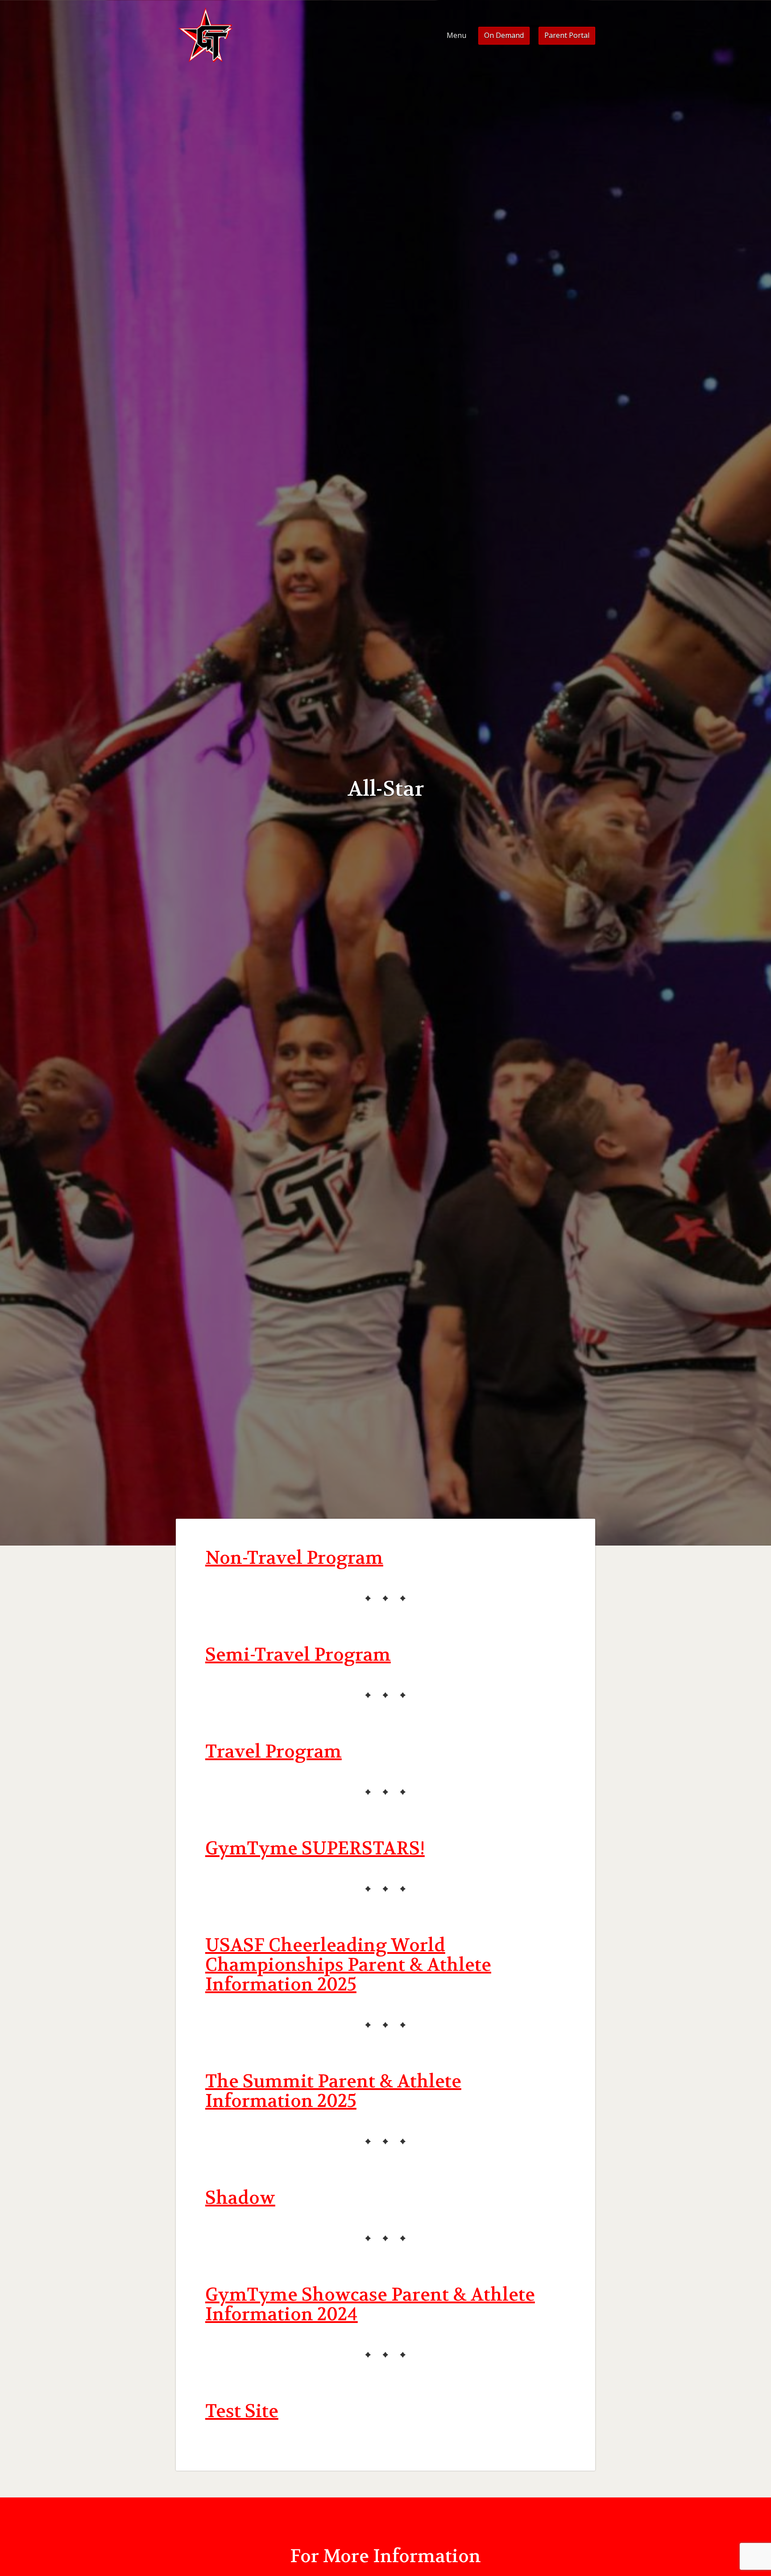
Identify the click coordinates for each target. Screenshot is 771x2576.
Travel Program (274, 1752)
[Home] (206, 36)
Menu (456, 35)
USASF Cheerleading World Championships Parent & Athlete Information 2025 (348, 1965)
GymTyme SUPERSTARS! (315, 1849)
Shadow (240, 2198)
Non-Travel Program (294, 1558)
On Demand (504, 35)
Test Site (242, 2411)
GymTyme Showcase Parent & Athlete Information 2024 (370, 2305)
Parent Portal (567, 35)
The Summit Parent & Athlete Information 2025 (333, 2091)
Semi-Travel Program (298, 1655)
